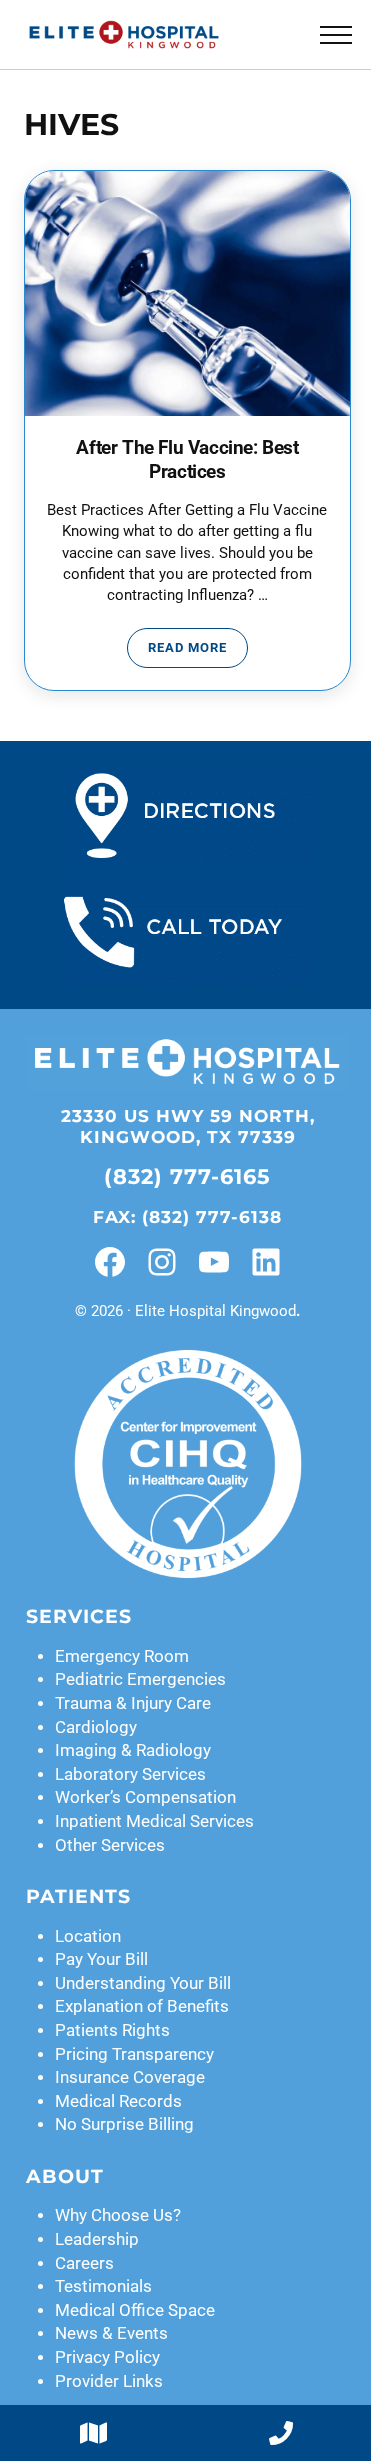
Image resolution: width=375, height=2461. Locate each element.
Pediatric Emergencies (140, 1679)
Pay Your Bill (101, 1959)
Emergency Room (122, 1656)
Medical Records (118, 2101)
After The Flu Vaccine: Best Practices (187, 460)
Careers (84, 2263)
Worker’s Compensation (145, 1797)
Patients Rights (112, 2030)
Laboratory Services (130, 1774)
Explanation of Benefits (142, 2006)
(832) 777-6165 (187, 1176)
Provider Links (109, 2381)
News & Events (111, 2333)
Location (88, 1936)
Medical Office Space (135, 2310)
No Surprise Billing (124, 2124)
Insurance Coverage (130, 2077)
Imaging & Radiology (133, 1750)
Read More (198, 651)
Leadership (97, 2239)
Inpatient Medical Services (154, 1821)
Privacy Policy (107, 2357)
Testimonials (103, 2286)
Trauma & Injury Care (133, 1703)
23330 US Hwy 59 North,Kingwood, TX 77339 (188, 1126)
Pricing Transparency (134, 2054)
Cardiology (96, 1727)
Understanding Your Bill (143, 1983)
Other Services (110, 1845)
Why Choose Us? (118, 2215)
